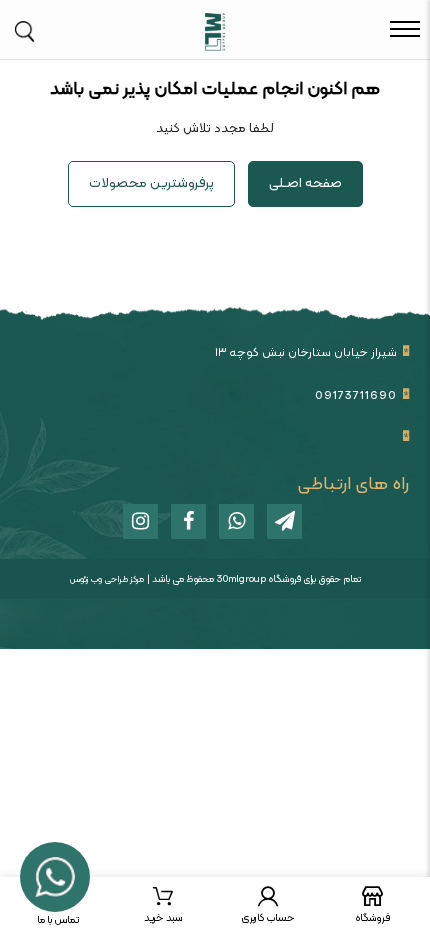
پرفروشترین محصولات (151, 183)
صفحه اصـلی (305, 183)
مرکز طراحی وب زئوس (106, 580)
